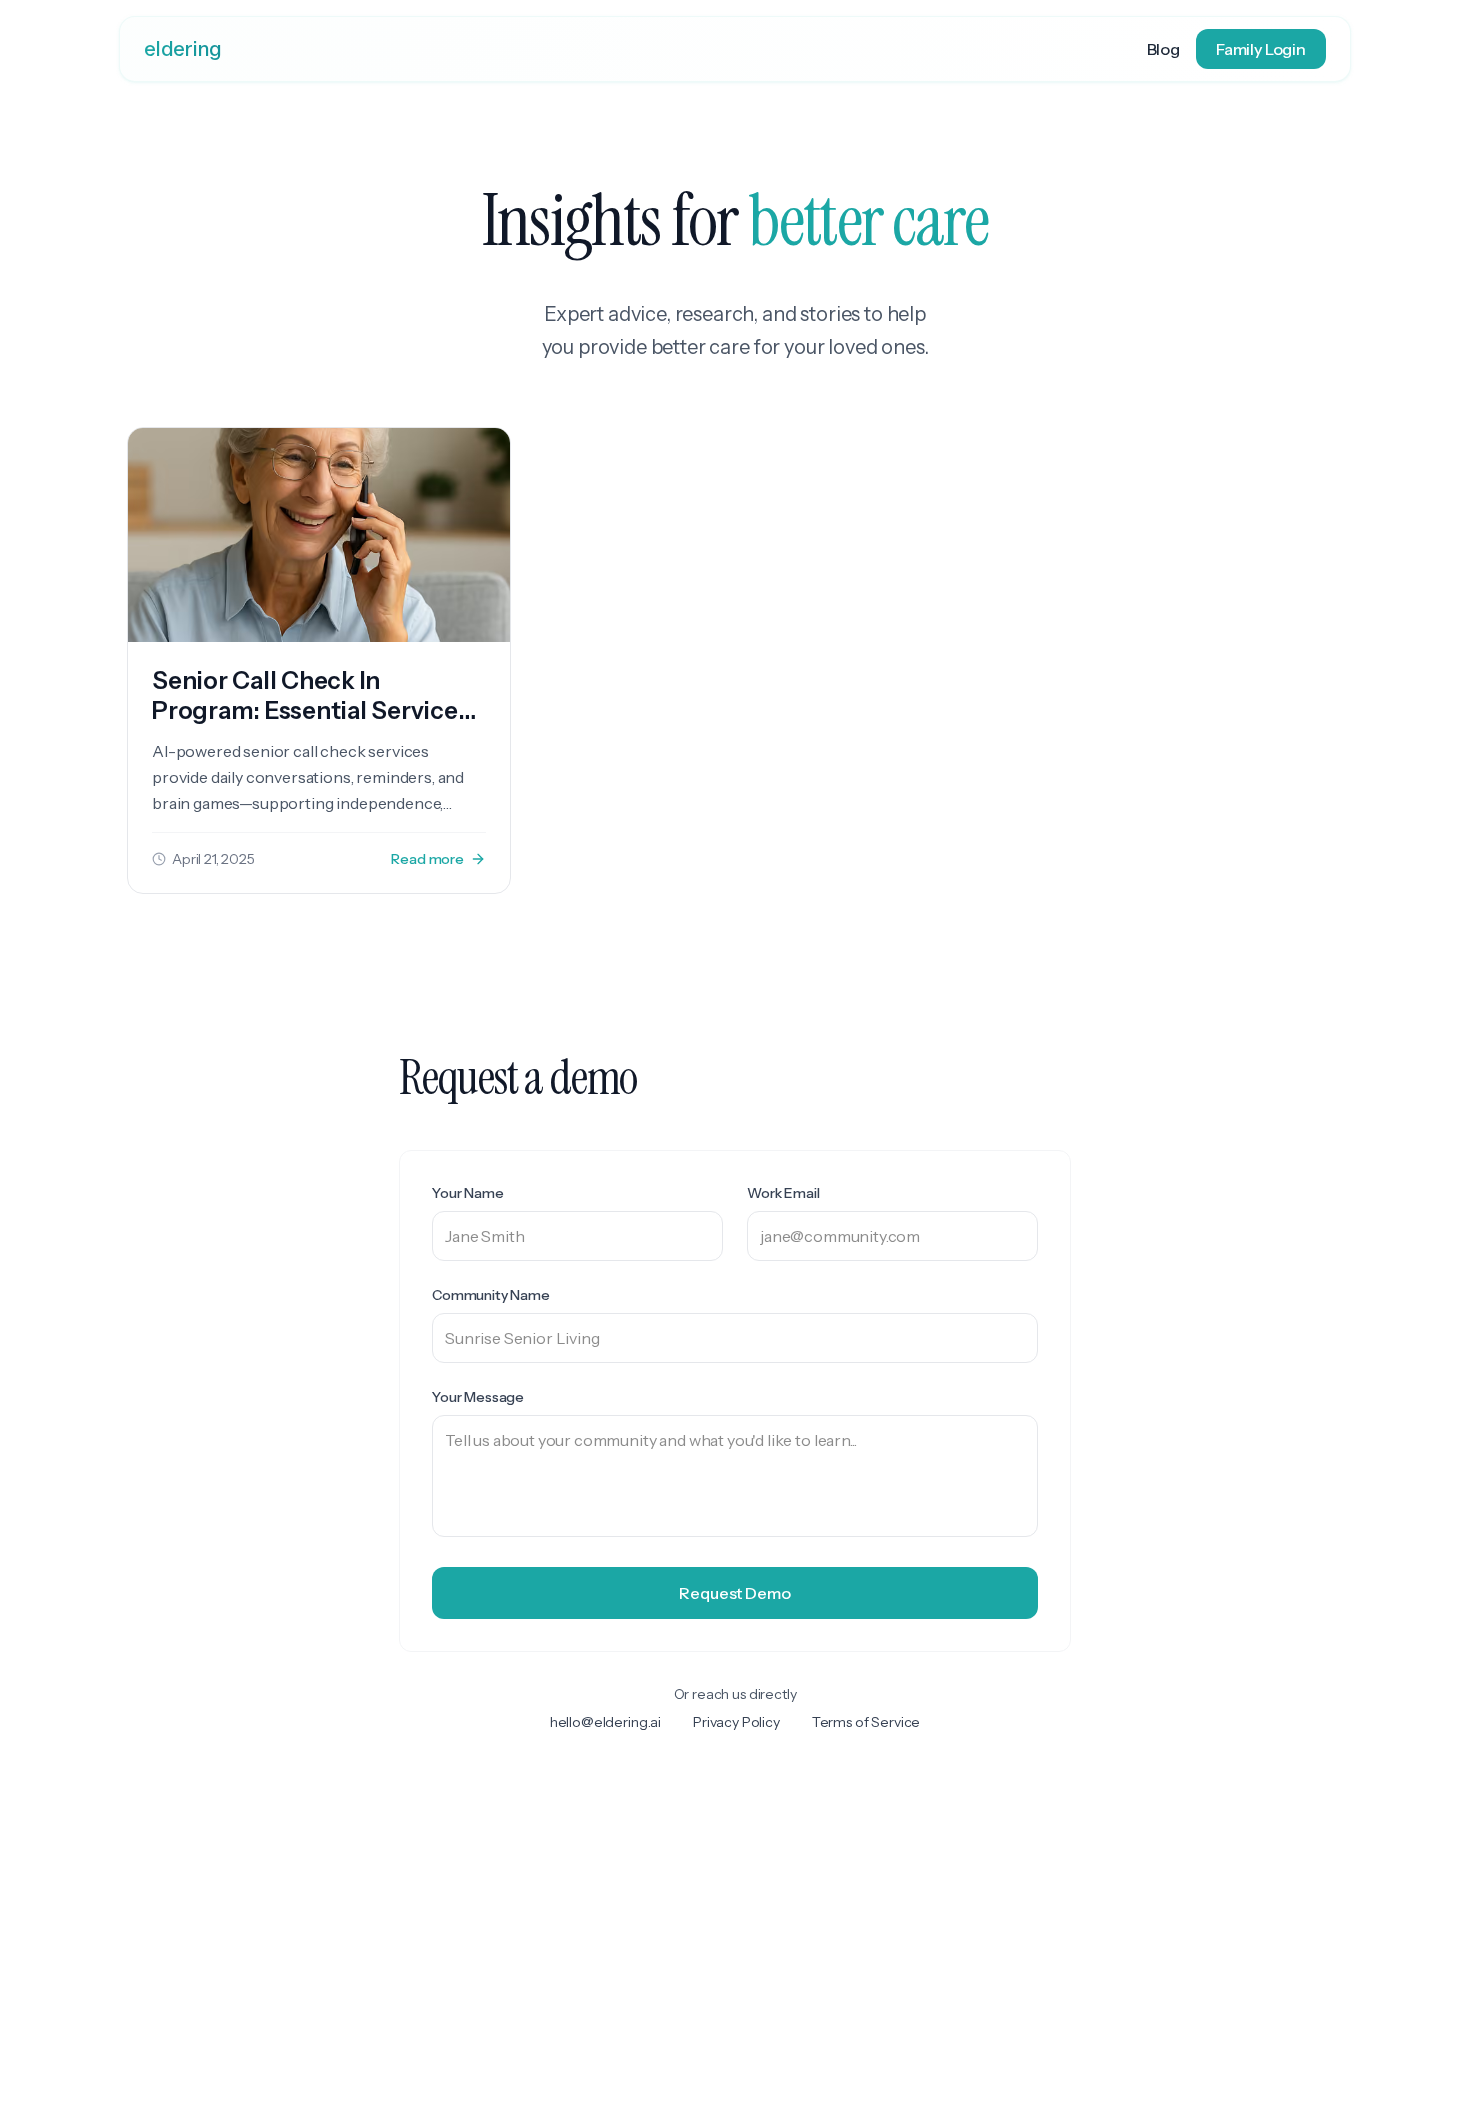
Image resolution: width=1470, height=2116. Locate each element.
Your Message (478, 1397)
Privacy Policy (736, 1722)
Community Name (491, 1295)
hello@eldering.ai (605, 1722)
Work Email (783, 1193)
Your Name (468, 1193)
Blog (1163, 49)
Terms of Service (866, 1722)
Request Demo (734, 1593)
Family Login (1261, 49)
